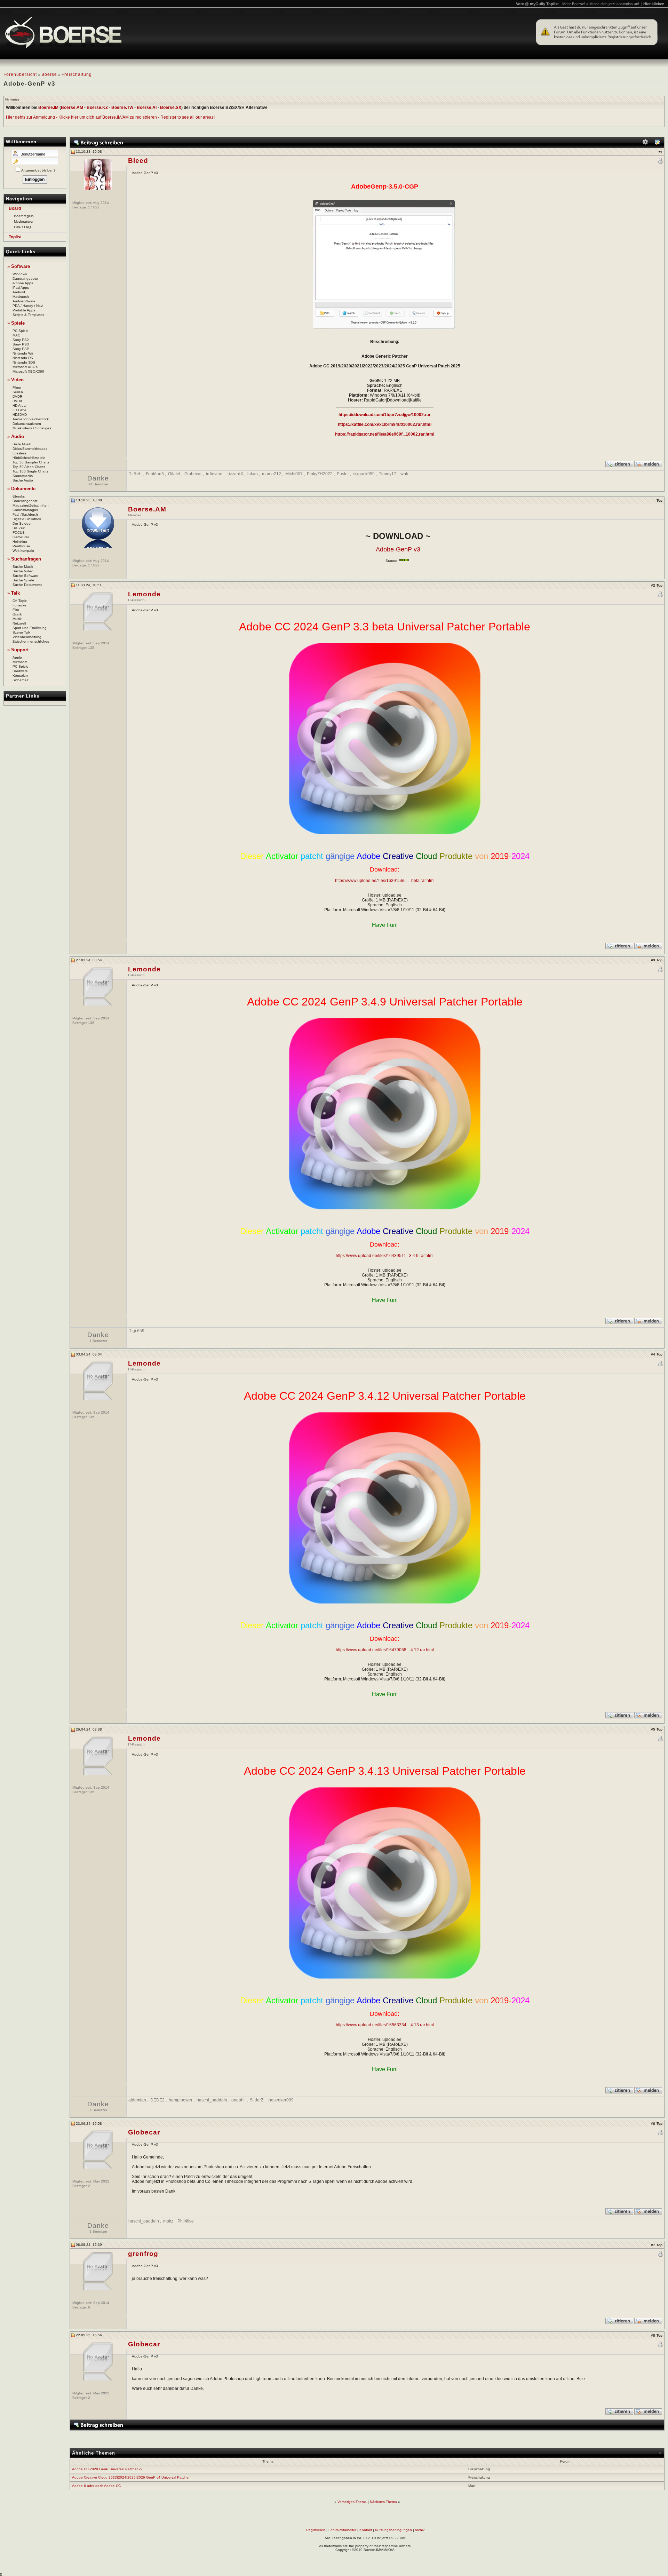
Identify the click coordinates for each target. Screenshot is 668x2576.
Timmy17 (388, 474)
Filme (17, 387)
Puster (343, 474)
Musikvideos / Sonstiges (32, 428)
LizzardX (235, 474)
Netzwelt (19, 623)
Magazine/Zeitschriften (31, 505)
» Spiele (16, 323)
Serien (18, 392)
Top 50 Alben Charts (29, 467)
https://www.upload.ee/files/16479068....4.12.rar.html (385, 1650)
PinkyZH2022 (320, 474)
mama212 (272, 474)
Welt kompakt (23, 551)
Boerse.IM (48, 108)
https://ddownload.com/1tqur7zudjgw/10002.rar (385, 415)
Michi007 (294, 474)
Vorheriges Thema (352, 2502)
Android (19, 292)
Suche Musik (23, 567)
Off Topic (20, 601)
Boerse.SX (171, 108)
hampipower (181, 2100)
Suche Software (25, 576)
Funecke (19, 605)
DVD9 (17, 401)
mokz (168, 2221)
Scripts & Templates (28, 315)
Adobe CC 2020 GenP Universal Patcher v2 (107, 2469)
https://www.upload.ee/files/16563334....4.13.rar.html (385, 2025)
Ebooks (19, 496)
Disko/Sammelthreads (30, 449)
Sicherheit (21, 680)
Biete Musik (22, 444)
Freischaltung (77, 74)
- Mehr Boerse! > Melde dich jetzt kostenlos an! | (612, 4)
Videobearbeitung (27, 637)
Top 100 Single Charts (30, 471)
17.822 (94, 207)
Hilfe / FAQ (22, 227)
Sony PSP (21, 349)
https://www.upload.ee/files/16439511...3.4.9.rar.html (385, 1256)
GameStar (21, 537)
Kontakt (366, 2530)
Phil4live (186, 2221)
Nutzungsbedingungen (393, 2530)
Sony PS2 (21, 340)
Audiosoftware (24, 301)
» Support (18, 650)
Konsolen (20, 675)
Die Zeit (19, 528)
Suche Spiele (23, 580)
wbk (404, 474)
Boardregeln (24, 216)
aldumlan (137, 2100)
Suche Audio (23, 480)
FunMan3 (155, 474)
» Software (19, 266)
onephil (238, 2100)
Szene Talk (21, 632)
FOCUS (19, 532)
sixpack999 (364, 474)
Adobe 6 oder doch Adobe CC (96, 2486)
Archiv (420, 2530)
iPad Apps (21, 288)
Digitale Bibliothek (27, 519)
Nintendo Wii (23, 353)
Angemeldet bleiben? (38, 170)
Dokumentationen (27, 424)
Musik (17, 619)
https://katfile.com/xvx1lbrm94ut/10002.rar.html (385, 424)
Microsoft (20, 662)
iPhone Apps (23, 283)
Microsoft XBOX (25, 367)
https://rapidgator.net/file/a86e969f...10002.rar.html (385, 434)
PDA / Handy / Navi (28, 306)
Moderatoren (24, 221)
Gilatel (174, 474)
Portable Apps (24, 310)
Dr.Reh (135, 474)
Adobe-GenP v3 (398, 549)
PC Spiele (21, 666)
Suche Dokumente (27, 585)
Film (16, 610)
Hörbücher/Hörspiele (29, 458)
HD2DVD (20, 415)
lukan (253, 474)
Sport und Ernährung (30, 628)
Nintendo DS (23, 358)
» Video (15, 380)
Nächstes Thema (383, 2502)
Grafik (17, 614)
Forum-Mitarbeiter (342, 2530)
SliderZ (257, 2100)
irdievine (214, 474)
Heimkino (20, 542)
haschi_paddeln (212, 2100)
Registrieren (316, 2530)
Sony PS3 (21, 344)
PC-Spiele (21, 331)
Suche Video (23, 571)
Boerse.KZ (97, 108)
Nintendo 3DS (24, 362)
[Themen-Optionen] (645, 144)
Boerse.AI (147, 108)
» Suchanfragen (24, 559)
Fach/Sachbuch (25, 514)
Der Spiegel (22, 523)
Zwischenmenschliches (31, 641)
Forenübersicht (20, 74)
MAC (16, 335)
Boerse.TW (122, 108)
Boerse (49, 74)
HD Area (19, 406)
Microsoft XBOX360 (28, 371)
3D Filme (19, 410)
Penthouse (21, 546)
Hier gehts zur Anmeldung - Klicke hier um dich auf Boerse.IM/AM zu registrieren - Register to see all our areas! (110, 117)
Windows (20, 274)
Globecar (193, 474)
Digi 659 (136, 1331)
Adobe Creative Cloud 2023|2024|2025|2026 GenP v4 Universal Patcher (131, 2477)
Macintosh (21, 297)
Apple (17, 657)
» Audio (16, 436)
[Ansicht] (657, 144)
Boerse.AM (72, 108)
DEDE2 (157, 2100)
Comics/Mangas (25, 510)
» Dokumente (21, 489)
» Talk (14, 593)
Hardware (20, 671)
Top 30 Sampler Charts (31, 462)
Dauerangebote (25, 279)
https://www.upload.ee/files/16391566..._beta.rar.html (385, 881)
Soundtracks (23, 476)
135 (91, 648)
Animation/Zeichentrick (31, 419)
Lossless (19, 453)
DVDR (17, 396)
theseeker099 (281, 2100)
